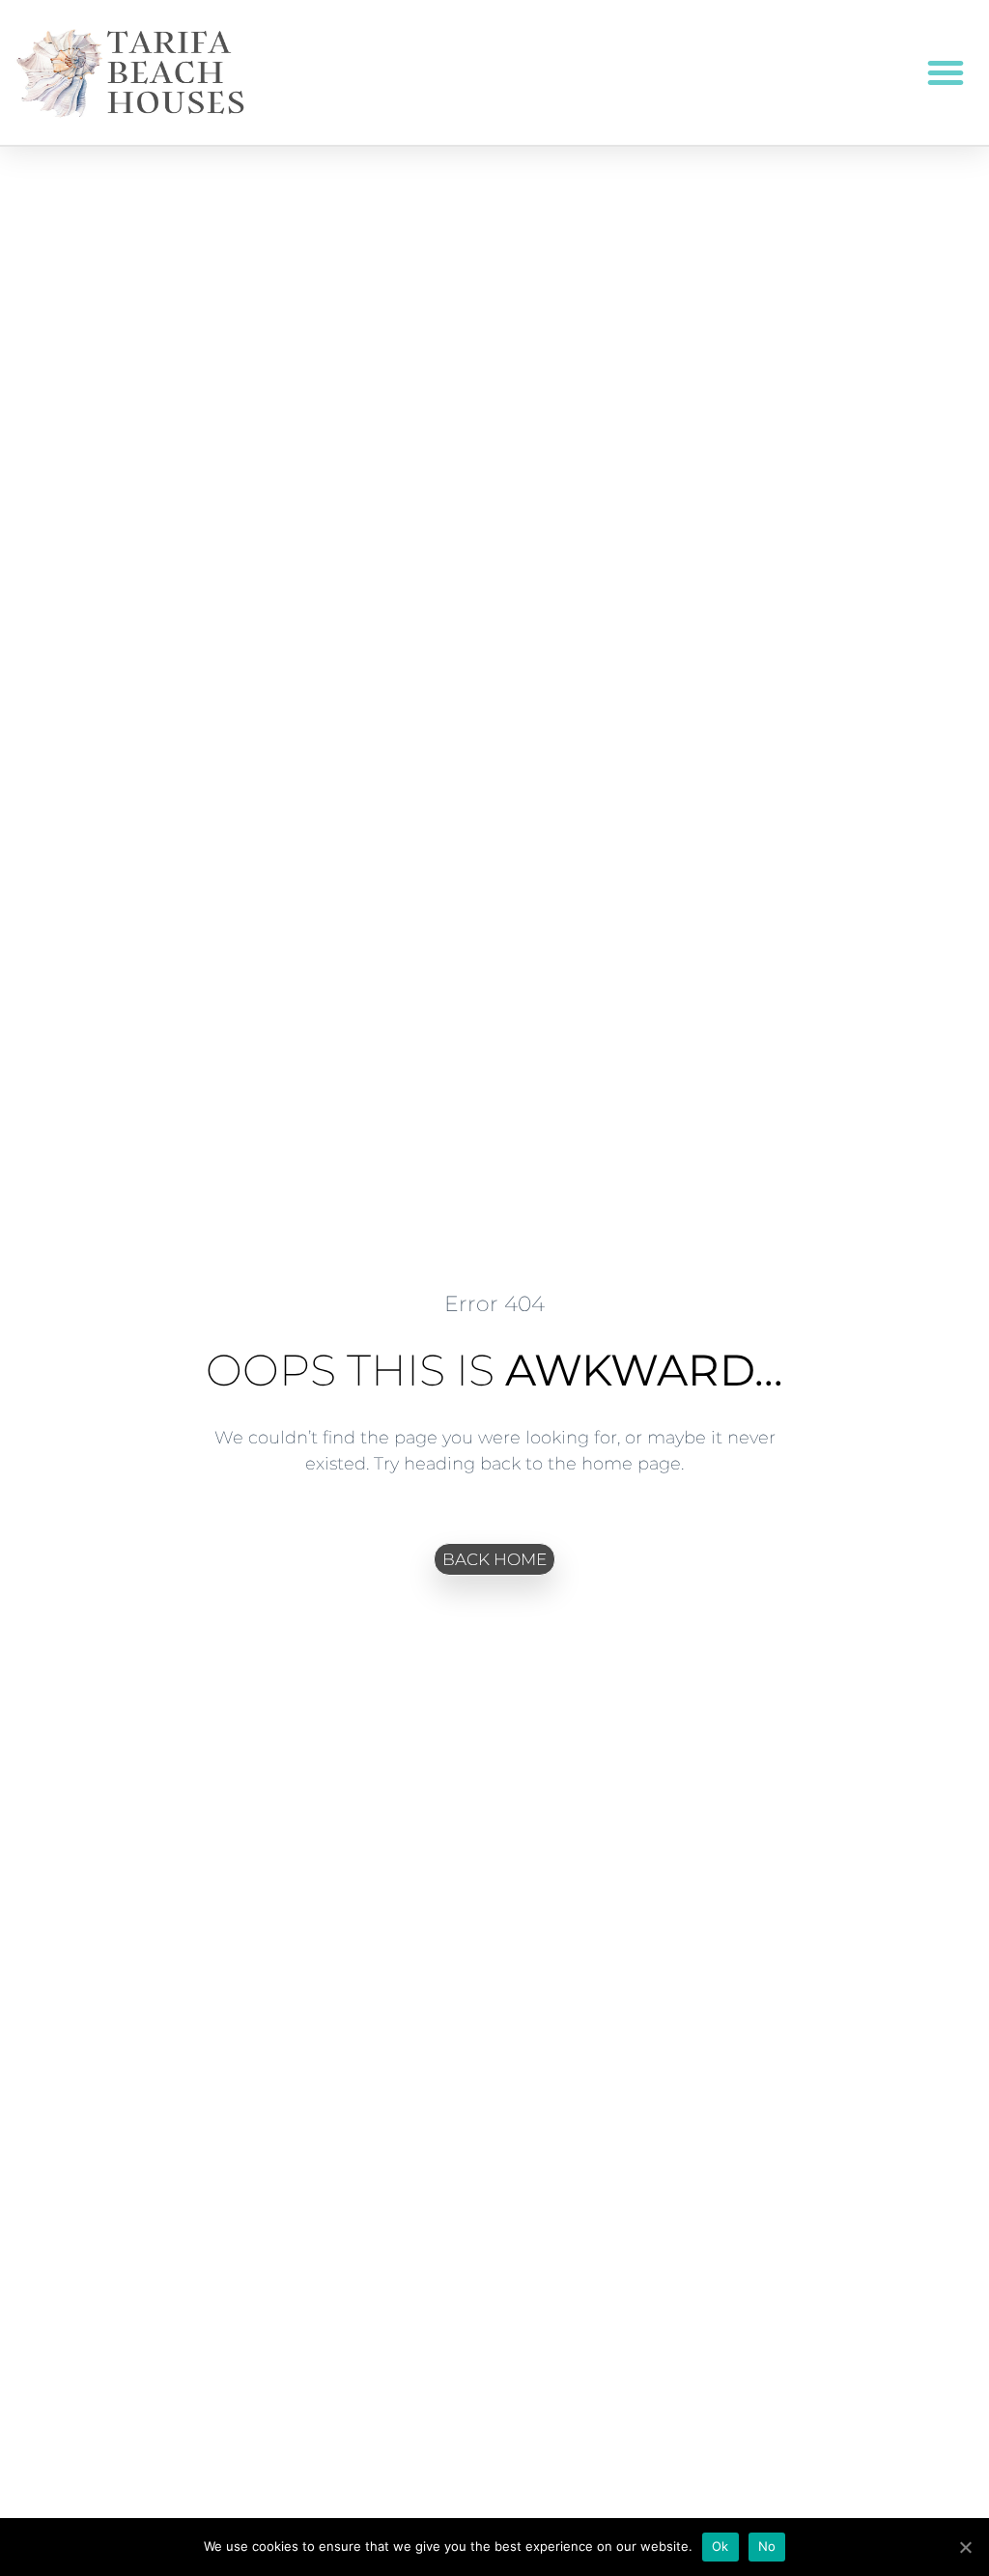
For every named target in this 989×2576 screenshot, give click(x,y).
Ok (721, 2546)
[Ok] (965, 2547)
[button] (946, 72)
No (767, 2546)
